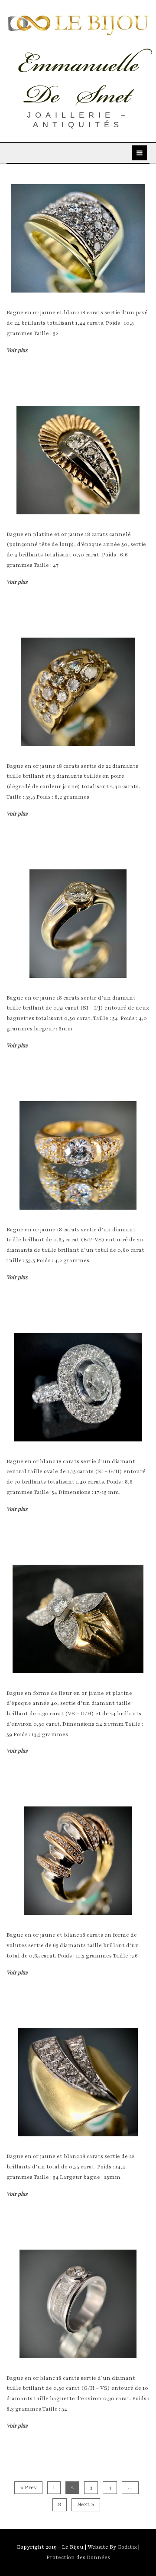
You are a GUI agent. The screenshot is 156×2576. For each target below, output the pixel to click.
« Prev (28, 2487)
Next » (86, 2504)
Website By (102, 2547)
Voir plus (17, 350)
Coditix (128, 2547)
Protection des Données (78, 2557)
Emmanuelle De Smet (78, 79)
